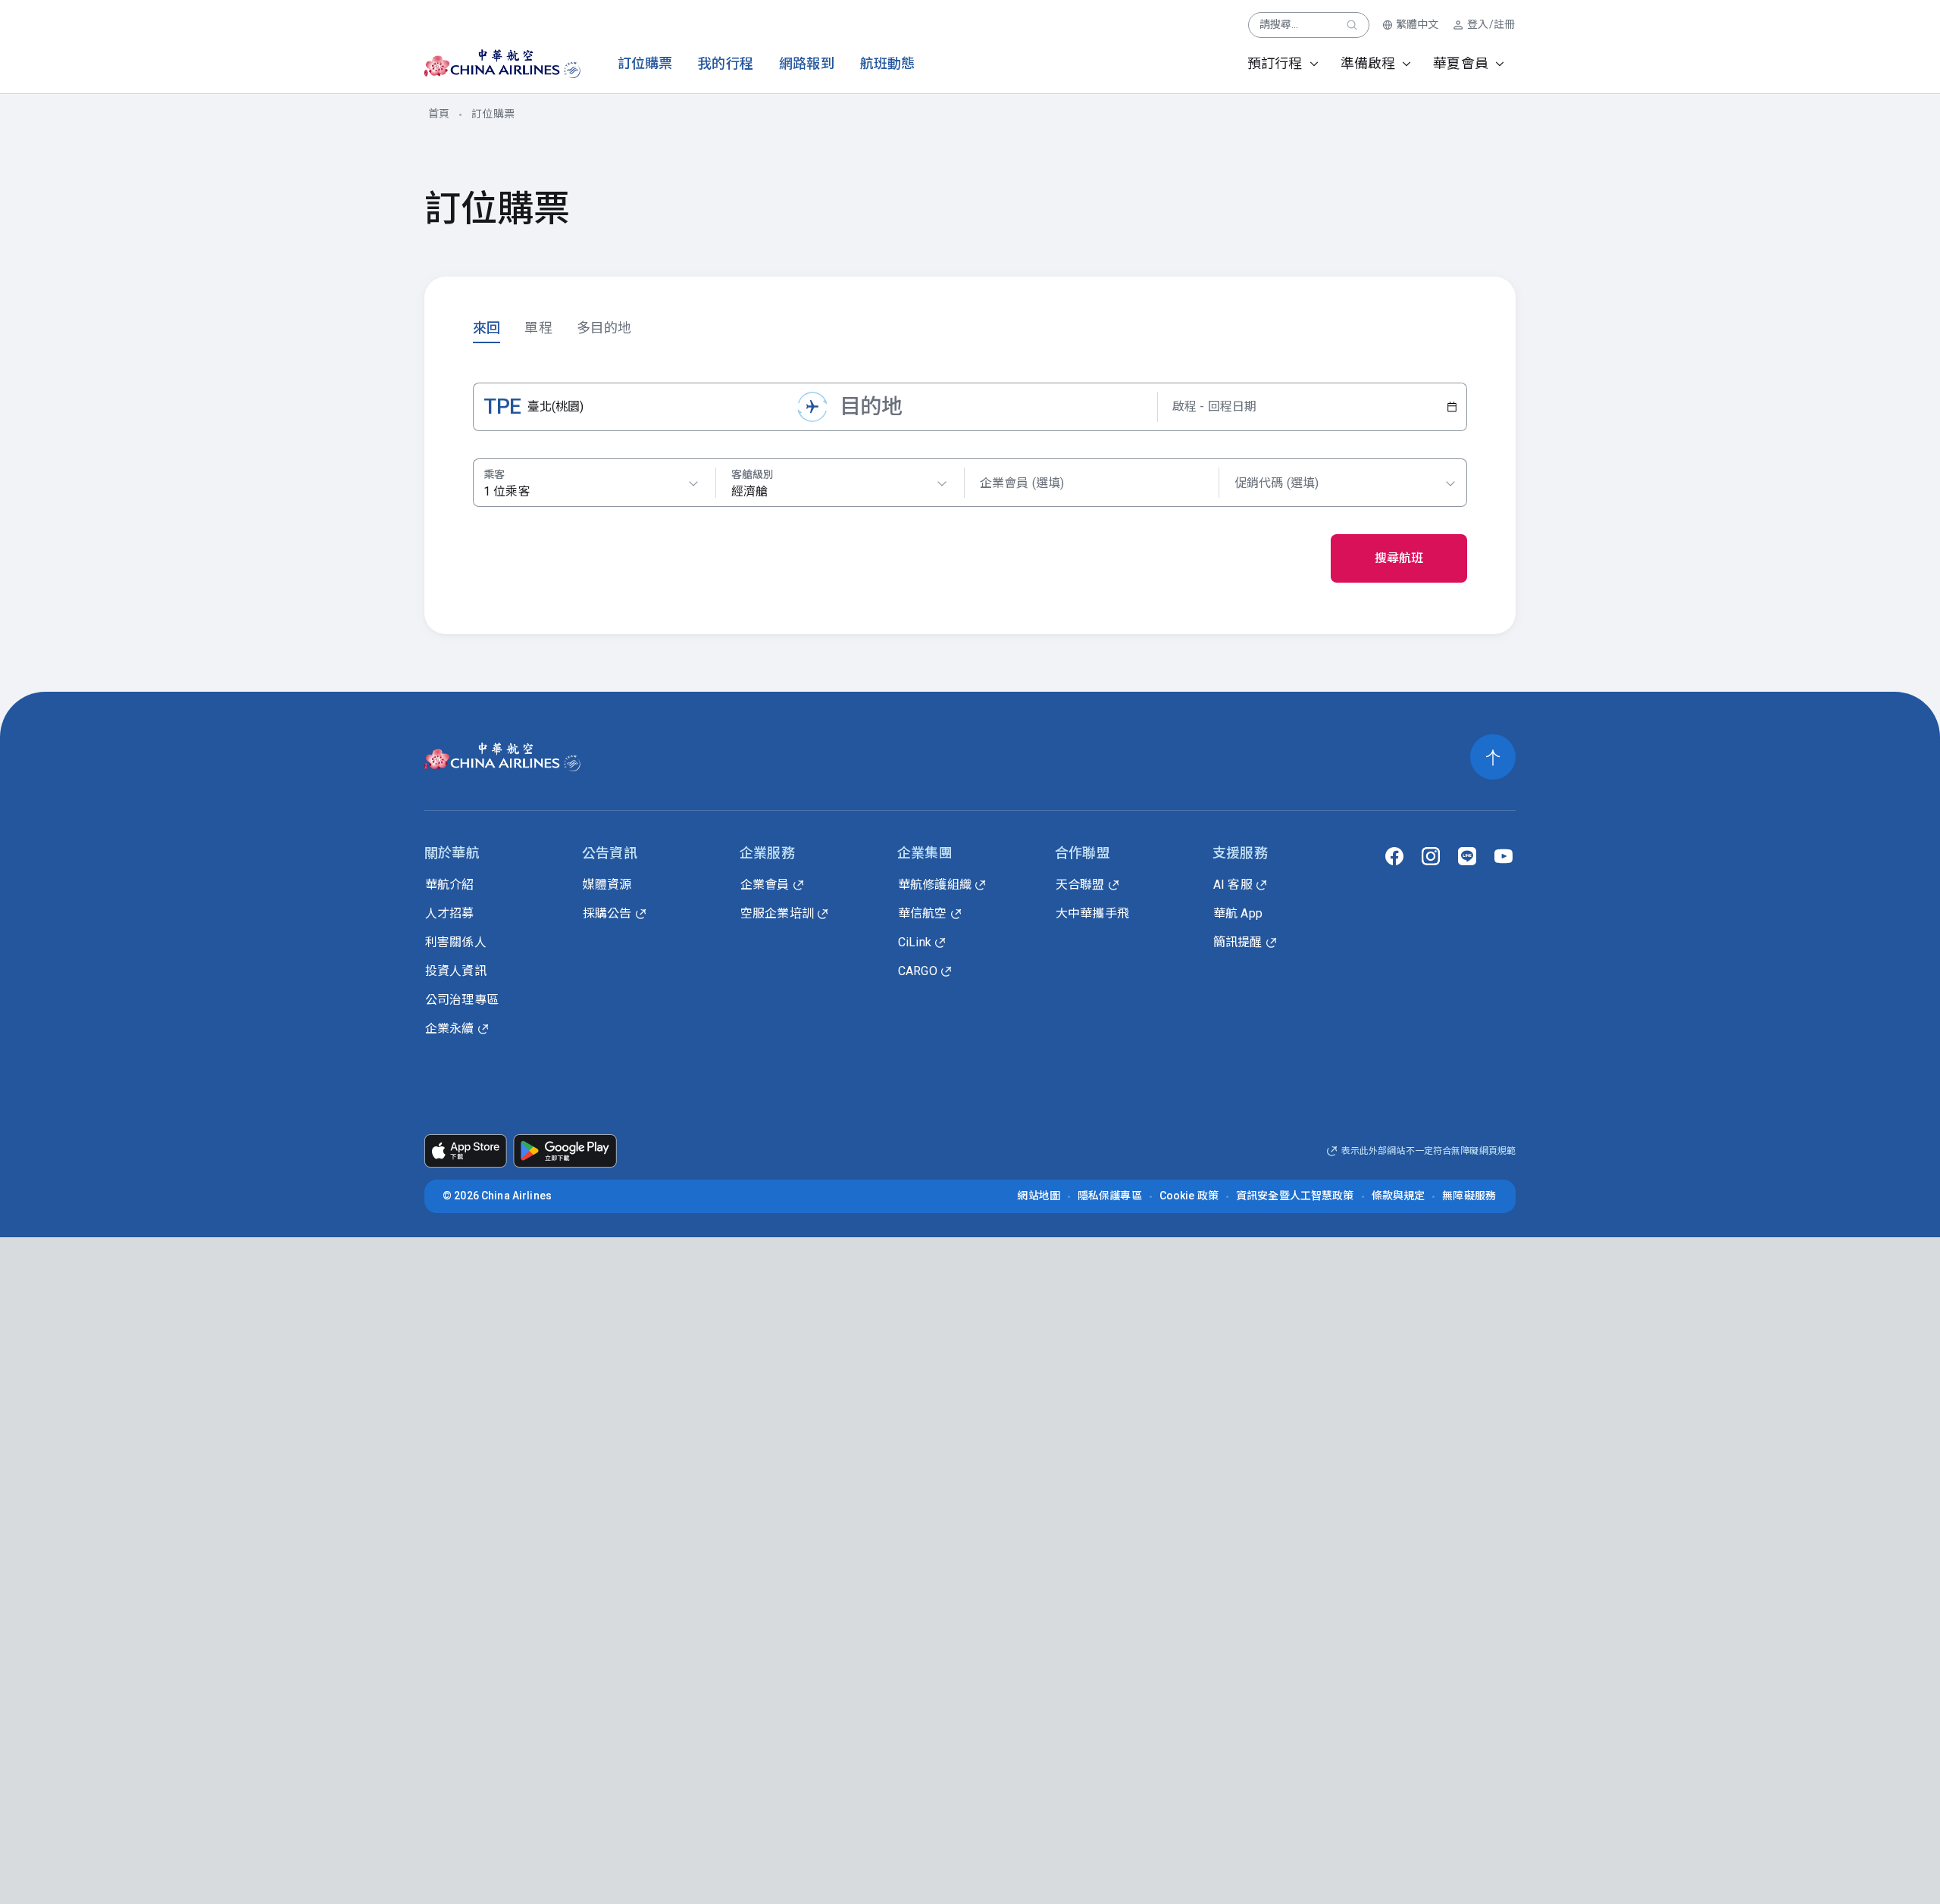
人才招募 (450, 913)
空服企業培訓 (777, 913)
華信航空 (923, 913)
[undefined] (489, 64)
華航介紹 (450, 885)
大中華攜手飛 (1092, 913)
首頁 (439, 114)
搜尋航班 (1399, 558)
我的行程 (726, 63)
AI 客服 (1233, 885)
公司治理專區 (462, 1000)
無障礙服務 (1469, 1196)
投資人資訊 (456, 971)
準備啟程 (1368, 63)
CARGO (918, 971)
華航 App (1238, 913)
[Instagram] (1431, 856)
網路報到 (807, 63)
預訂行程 (1275, 63)
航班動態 (888, 63)
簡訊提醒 (1238, 942)
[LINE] (1467, 856)
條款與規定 (1399, 1196)
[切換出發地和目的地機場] (812, 407)
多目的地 (604, 328)
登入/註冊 (1491, 24)
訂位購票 (645, 63)
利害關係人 (456, 942)
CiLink (915, 942)
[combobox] (840, 483)
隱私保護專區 (1110, 1196)
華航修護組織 (935, 885)
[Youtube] (1503, 856)
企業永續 (450, 1029)
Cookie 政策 (1189, 1196)
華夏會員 (1461, 63)
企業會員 (765, 885)
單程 (538, 328)
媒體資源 (607, 885)
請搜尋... (1279, 24)
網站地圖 (1039, 1196)
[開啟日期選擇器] (1452, 407)
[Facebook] (1394, 856)
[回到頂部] (1493, 757)
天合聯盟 (1080, 885)
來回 (487, 328)
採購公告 (607, 913)
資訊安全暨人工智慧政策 (1295, 1196)
